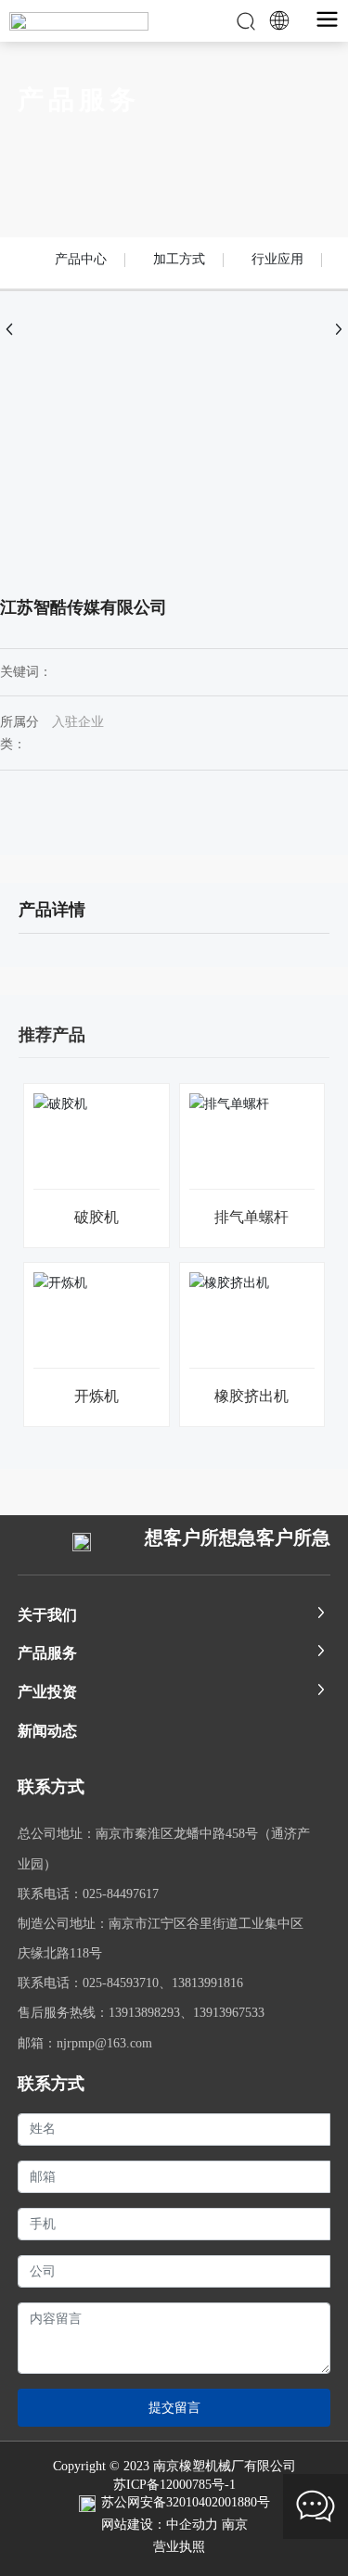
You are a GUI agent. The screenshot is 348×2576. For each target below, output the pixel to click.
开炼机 (97, 1396)
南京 (235, 2525)
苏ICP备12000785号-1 (174, 2485)
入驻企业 (78, 722)
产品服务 (79, 100)
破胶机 (97, 1217)
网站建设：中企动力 (160, 2525)
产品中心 (81, 259)
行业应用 (277, 259)
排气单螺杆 (251, 1217)
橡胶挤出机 (251, 1396)
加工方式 (179, 259)
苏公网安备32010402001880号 (186, 2502)
